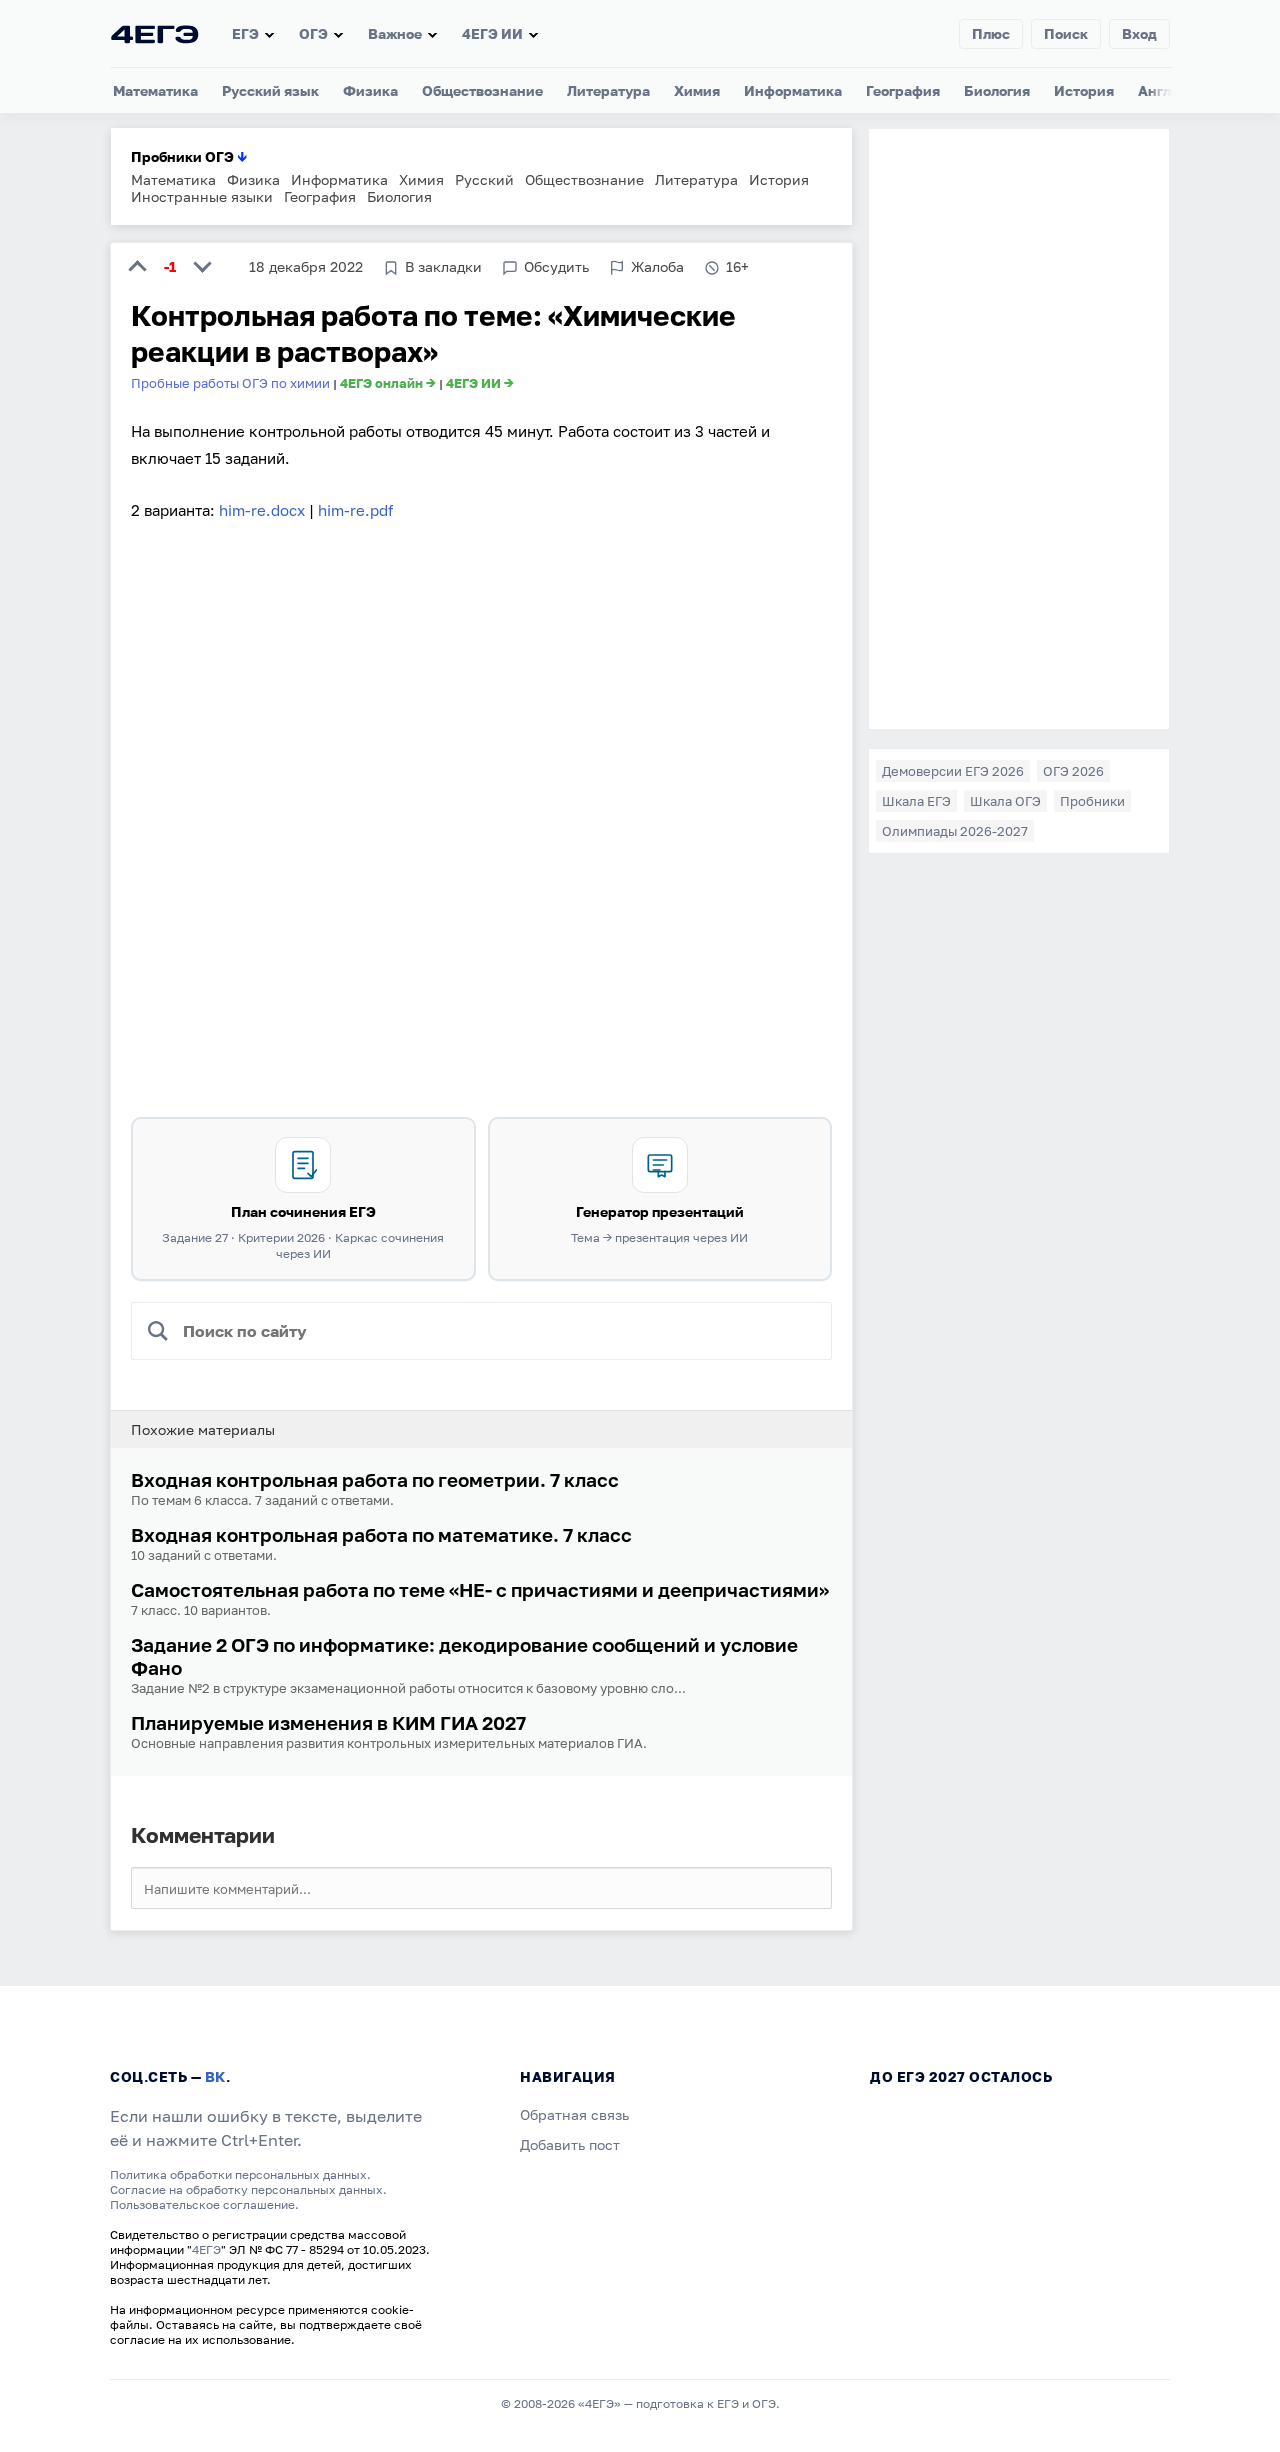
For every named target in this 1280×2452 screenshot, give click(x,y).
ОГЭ (313, 33)
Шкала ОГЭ (1005, 801)
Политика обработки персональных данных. (240, 2174)
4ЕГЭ (206, 2249)
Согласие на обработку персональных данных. (248, 2189)
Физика (370, 90)
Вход (1139, 33)
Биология (997, 90)
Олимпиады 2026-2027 (955, 831)
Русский (484, 179)
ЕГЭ (245, 33)
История (1084, 90)
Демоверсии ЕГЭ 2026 (953, 771)
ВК (215, 2076)
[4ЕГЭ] (155, 33)
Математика (155, 90)
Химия (697, 90)
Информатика (793, 90)
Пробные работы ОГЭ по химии (230, 383)
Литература (608, 90)
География (903, 90)
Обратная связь (574, 2114)
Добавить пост (570, 2144)
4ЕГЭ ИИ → (480, 383)
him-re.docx (262, 510)
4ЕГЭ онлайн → (388, 383)
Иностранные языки (202, 196)
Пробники (1092, 801)
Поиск (1066, 33)
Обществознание (482, 90)
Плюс (991, 33)
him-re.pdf (355, 510)
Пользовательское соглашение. (204, 2204)
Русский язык (270, 90)
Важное (395, 33)
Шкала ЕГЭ (916, 801)
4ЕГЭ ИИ (492, 33)
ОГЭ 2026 (1073, 771)
